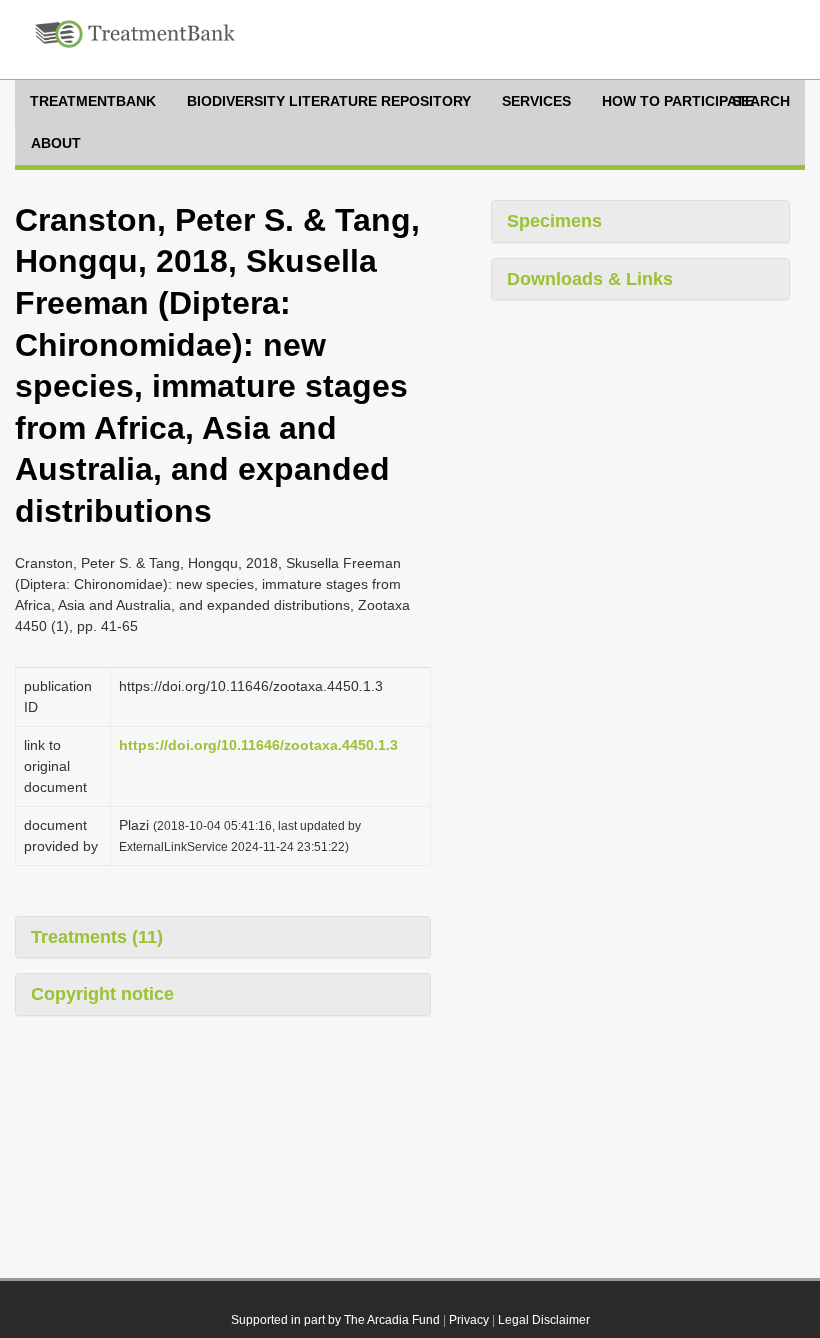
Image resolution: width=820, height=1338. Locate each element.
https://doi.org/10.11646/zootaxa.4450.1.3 (258, 745)
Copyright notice (102, 994)
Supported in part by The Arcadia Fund (335, 1320)
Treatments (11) (97, 937)
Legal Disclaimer (544, 1320)
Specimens (554, 221)
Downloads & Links (590, 279)
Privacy (469, 1320)
